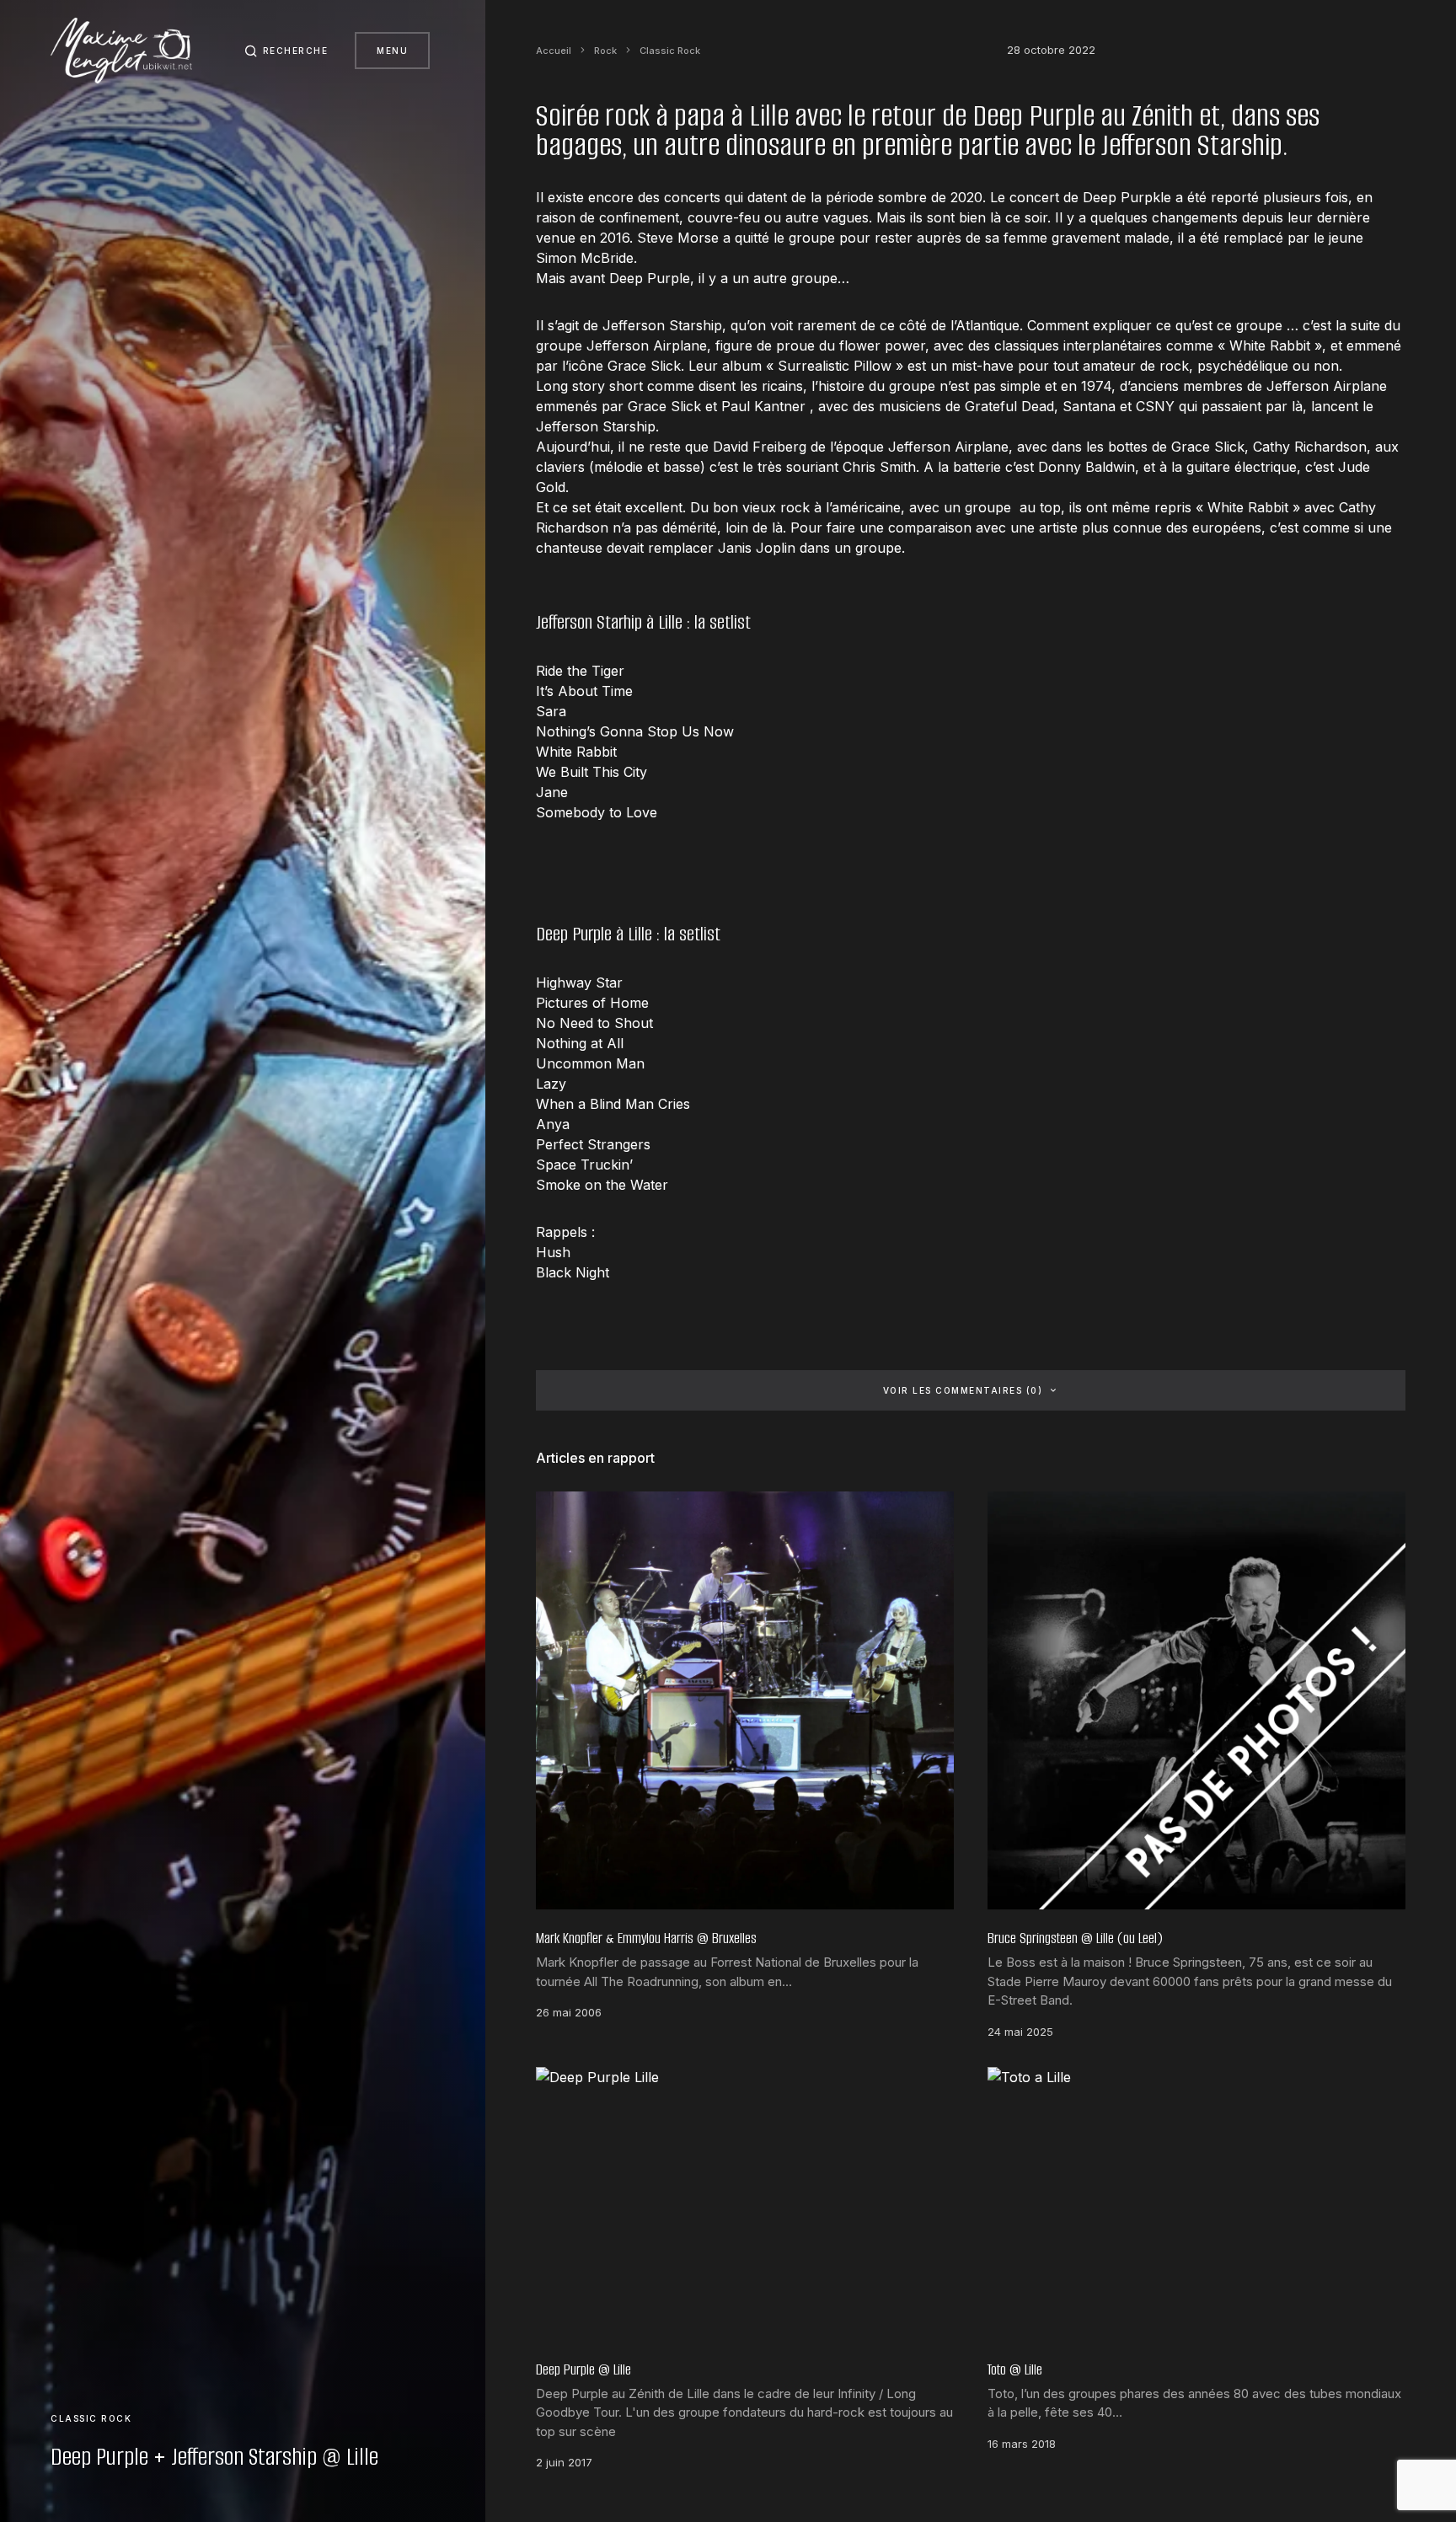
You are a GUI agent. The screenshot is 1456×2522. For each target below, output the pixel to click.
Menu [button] (392, 51)
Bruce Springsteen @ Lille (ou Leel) (1075, 1938)
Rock (605, 51)
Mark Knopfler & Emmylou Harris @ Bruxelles (646, 1938)
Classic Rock (91, 2418)
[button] (286, 51)
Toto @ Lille (1015, 2369)
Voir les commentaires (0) (963, 1390)
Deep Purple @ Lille (583, 2369)
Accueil (554, 51)
